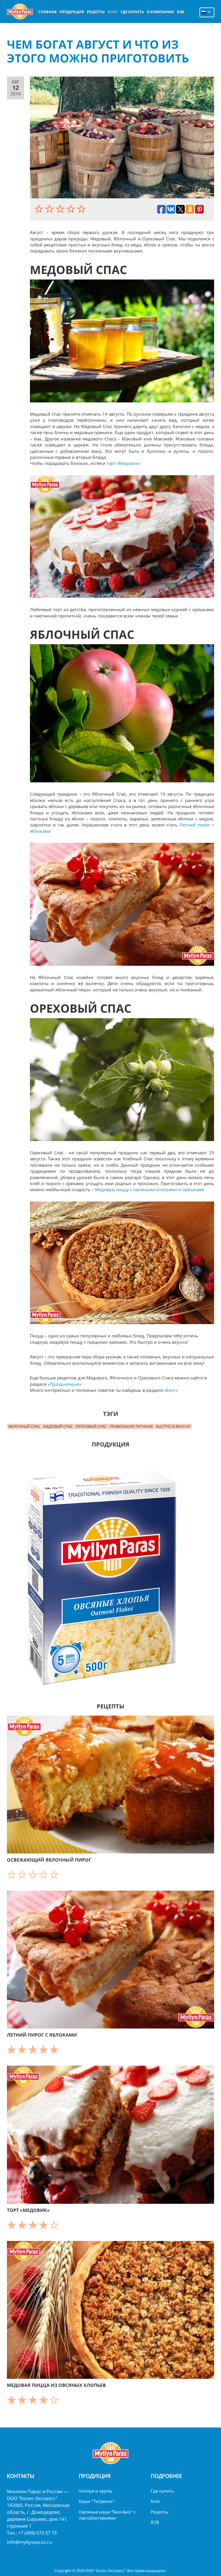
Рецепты (96, 12)
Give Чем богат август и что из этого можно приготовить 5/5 (82, 209)
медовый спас (58, 1426)
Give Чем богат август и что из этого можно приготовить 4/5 (72, 209)
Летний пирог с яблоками (42, 2035)
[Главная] (20, 12)
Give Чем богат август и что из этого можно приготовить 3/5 (61, 209)
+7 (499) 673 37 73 (37, 2533)
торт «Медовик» (124, 463)
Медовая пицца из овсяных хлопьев (56, 2385)
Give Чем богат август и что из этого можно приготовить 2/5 (50, 209)
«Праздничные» (65, 1384)
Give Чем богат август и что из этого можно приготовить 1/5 (40, 209)
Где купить (132, 12)
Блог (113, 12)
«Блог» (171, 1390)
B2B (181, 12)
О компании (160, 12)
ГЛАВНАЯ (48, 12)
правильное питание (131, 1426)
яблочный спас (24, 1426)
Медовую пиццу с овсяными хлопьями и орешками (150, 1189)
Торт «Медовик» (28, 2210)
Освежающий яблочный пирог (49, 1860)
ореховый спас (91, 1426)
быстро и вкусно (173, 1426)
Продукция (72, 12)
